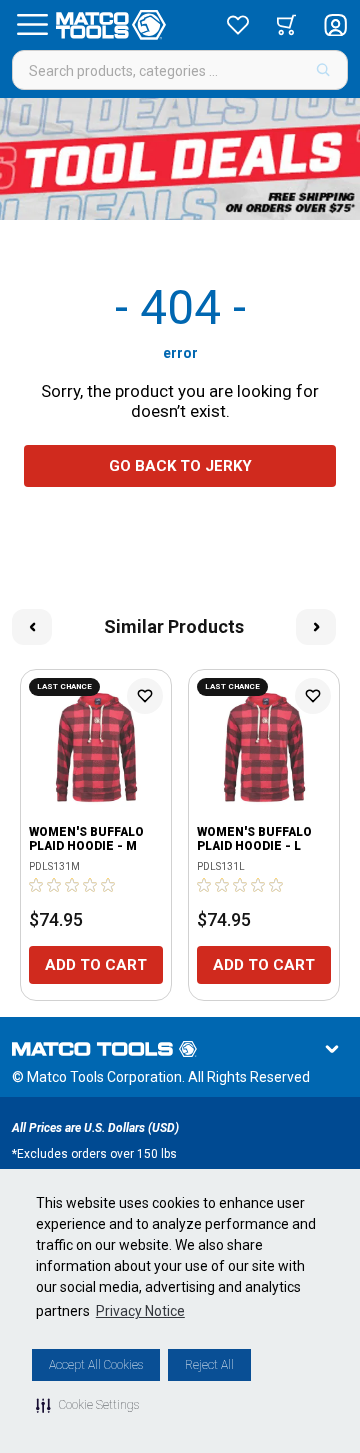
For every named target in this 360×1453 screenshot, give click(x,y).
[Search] (323, 70)
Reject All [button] (209, 1365)
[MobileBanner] (180, 159)
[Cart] (286, 25)
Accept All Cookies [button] (96, 1365)
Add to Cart (96, 965)
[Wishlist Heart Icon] (145, 696)
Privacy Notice (140, 1311)
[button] (87, 1405)
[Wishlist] (238, 25)
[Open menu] (32, 25)
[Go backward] (32, 627)
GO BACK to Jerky (180, 466)
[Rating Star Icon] (37, 885)
